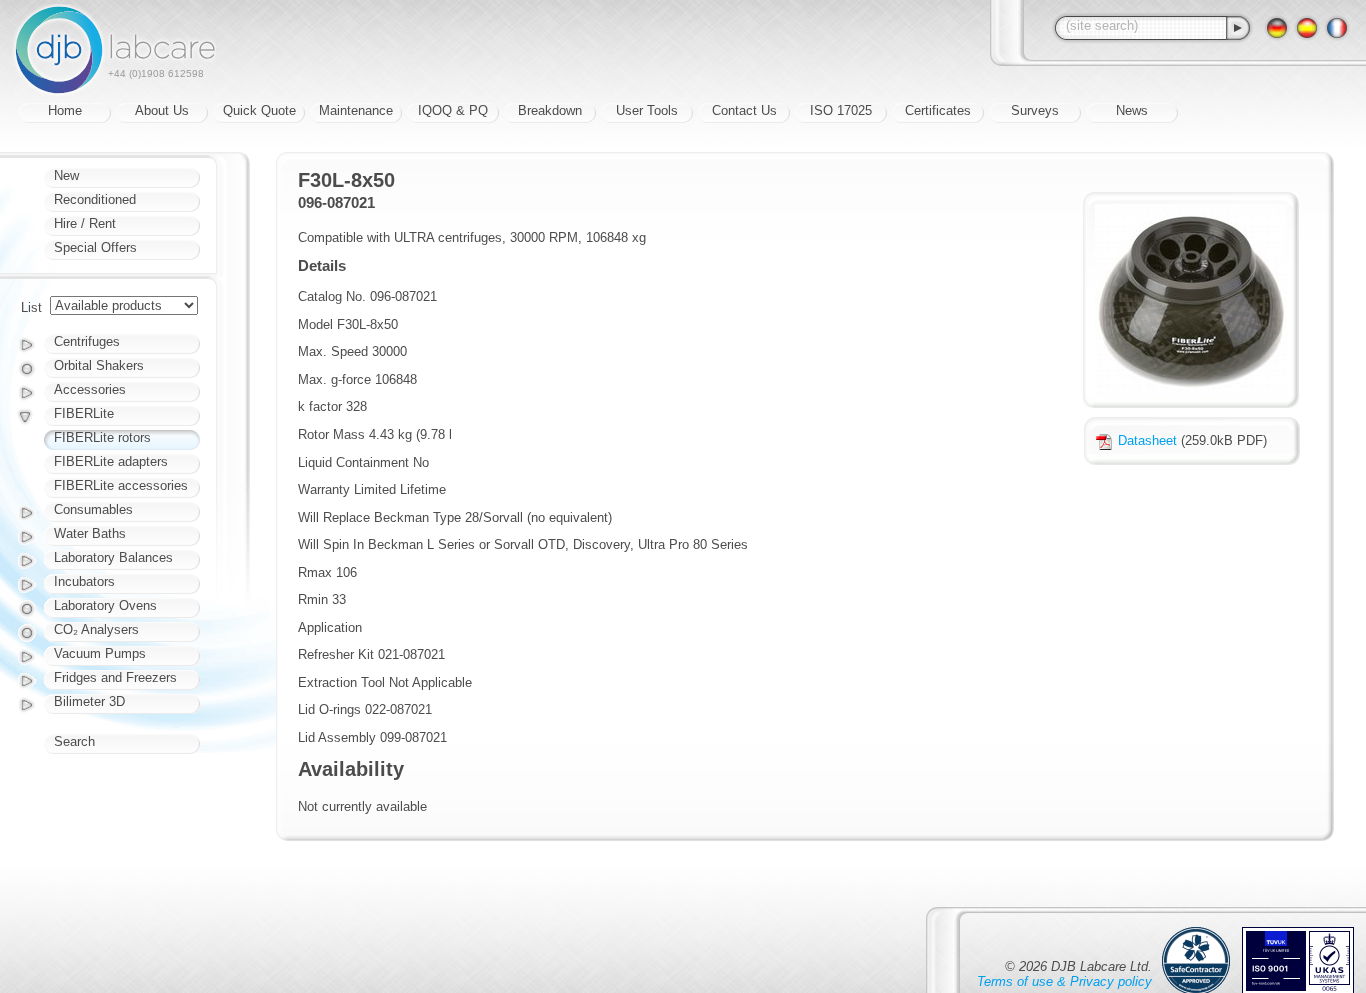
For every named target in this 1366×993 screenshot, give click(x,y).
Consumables (93, 509)
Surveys (1035, 110)
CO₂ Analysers (96, 629)
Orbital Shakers (99, 365)
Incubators (84, 581)
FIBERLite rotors (102, 437)
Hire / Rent (85, 223)
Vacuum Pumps (100, 653)
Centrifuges (87, 341)
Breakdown (550, 110)
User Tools (647, 110)
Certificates (938, 110)
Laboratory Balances (113, 557)
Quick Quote (259, 110)
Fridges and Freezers (115, 677)
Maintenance (356, 110)
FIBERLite (84, 413)
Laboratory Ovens (105, 605)
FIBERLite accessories (121, 485)
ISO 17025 (841, 110)
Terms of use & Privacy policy (1064, 981)
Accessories (90, 389)
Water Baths (90, 533)
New (66, 175)
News (1132, 110)
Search (74, 741)
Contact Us (744, 110)
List (31, 307)
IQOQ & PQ (453, 110)
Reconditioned (95, 199)
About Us (162, 110)
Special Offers (95, 247)
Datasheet (1147, 440)
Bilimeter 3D (89, 701)
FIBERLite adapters (111, 461)
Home (65, 110)
